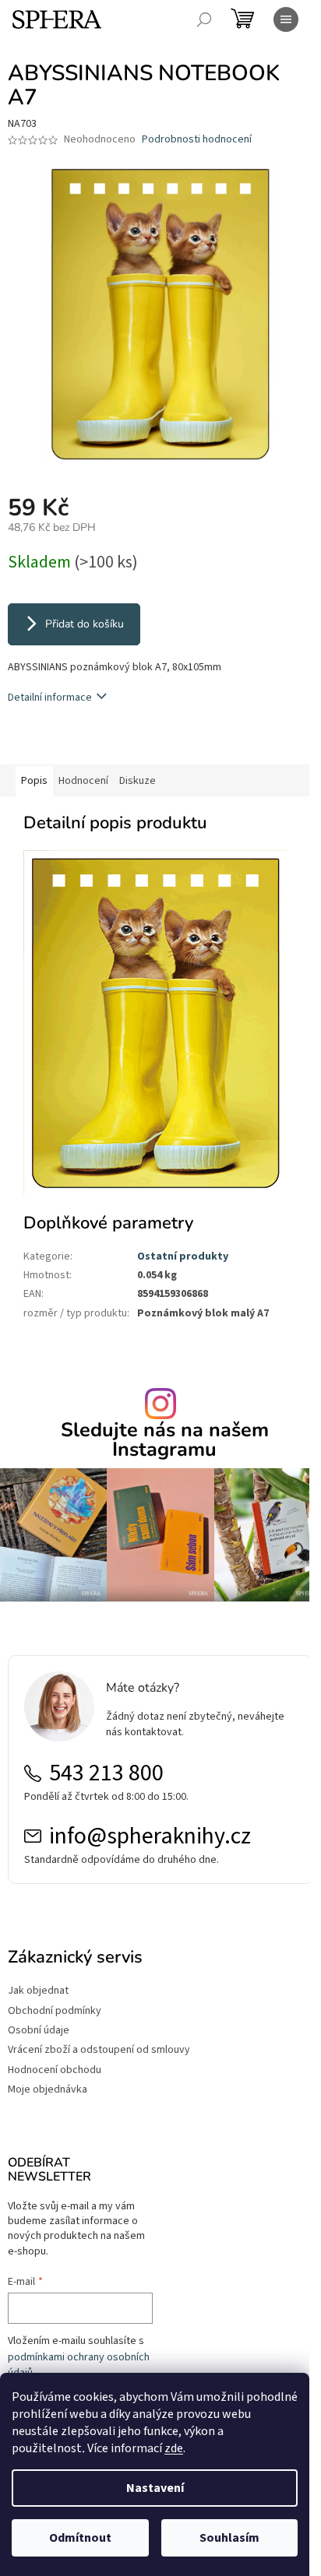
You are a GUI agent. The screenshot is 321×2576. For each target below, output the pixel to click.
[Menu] (286, 19)
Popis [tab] (34, 781)
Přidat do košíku (85, 624)
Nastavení (155, 2488)
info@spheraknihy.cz (150, 1836)
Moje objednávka (48, 2090)
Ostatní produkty (183, 1256)
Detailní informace (50, 698)
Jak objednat (38, 1991)
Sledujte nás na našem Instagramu (165, 1440)
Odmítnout (80, 2538)
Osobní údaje (39, 2031)
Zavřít (90, 742)
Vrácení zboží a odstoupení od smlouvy (99, 2050)
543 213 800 (106, 1773)
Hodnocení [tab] (83, 781)
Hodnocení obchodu (55, 2070)
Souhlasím (229, 2538)
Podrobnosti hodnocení (197, 140)
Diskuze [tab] (138, 781)
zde (174, 2448)
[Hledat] (204, 19)
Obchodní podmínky (55, 2011)
